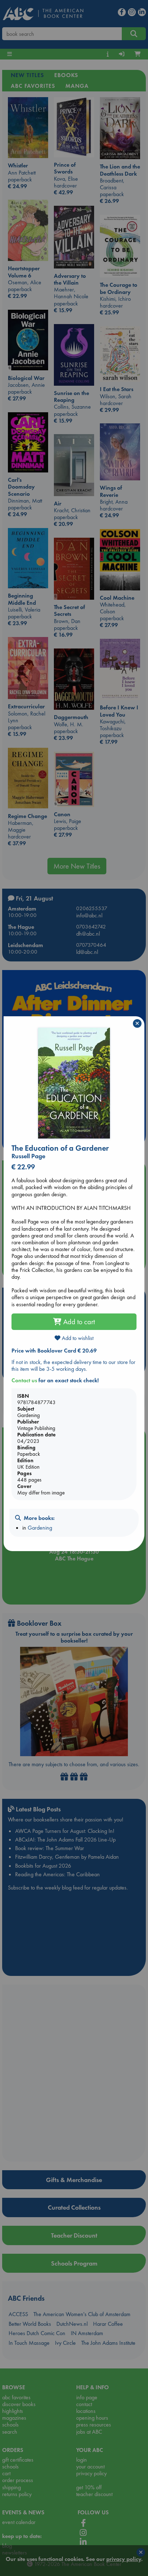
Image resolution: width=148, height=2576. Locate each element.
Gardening (40, 1528)
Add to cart (78, 1322)
